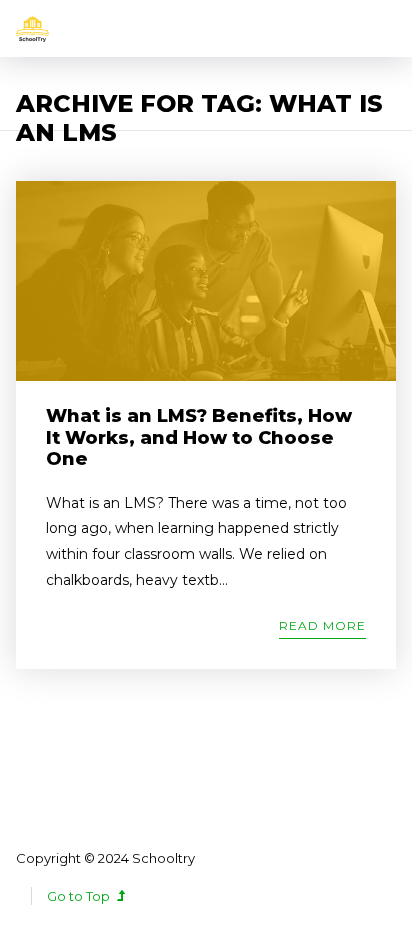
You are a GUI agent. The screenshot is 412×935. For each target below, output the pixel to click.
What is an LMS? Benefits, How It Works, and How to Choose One (199, 437)
